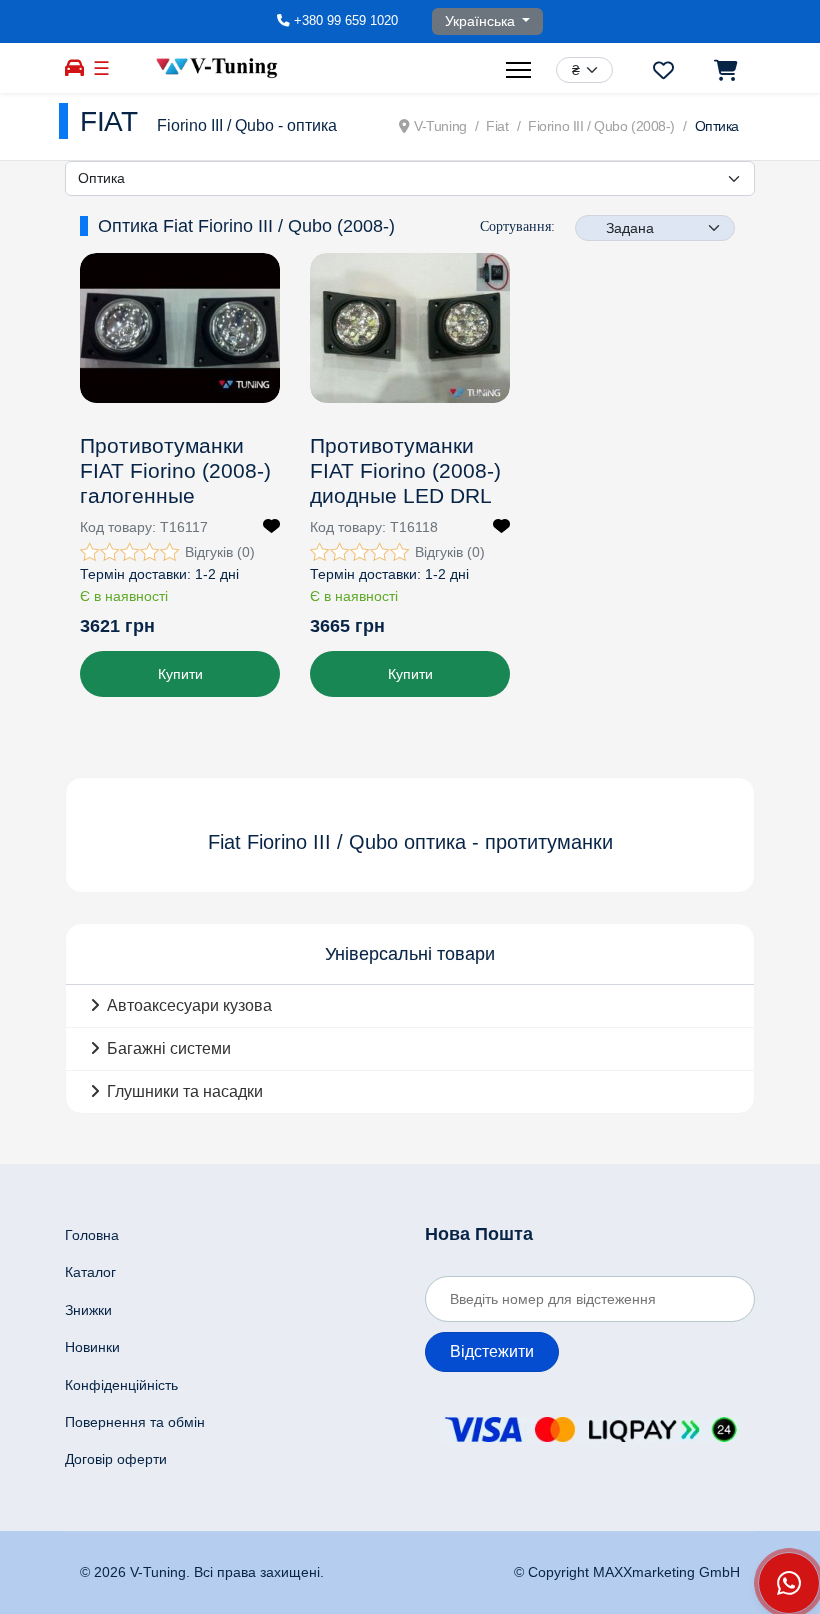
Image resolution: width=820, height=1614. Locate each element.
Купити (180, 674)
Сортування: (517, 226)
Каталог (90, 1272)
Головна (92, 1235)
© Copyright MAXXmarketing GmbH (627, 1572)
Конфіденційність (121, 1385)
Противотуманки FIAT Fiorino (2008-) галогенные (175, 470)
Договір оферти (116, 1459)
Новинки (92, 1347)
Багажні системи (169, 1048)
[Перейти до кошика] (724, 70)
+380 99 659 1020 (346, 21)
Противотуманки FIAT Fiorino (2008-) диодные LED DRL (405, 470)
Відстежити (492, 1351)
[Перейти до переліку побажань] (663, 70)
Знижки (88, 1310)
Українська (482, 21)
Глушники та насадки (185, 1091)
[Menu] (521, 70)
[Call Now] (789, 1583)
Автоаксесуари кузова (189, 1005)
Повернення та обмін (135, 1422)
